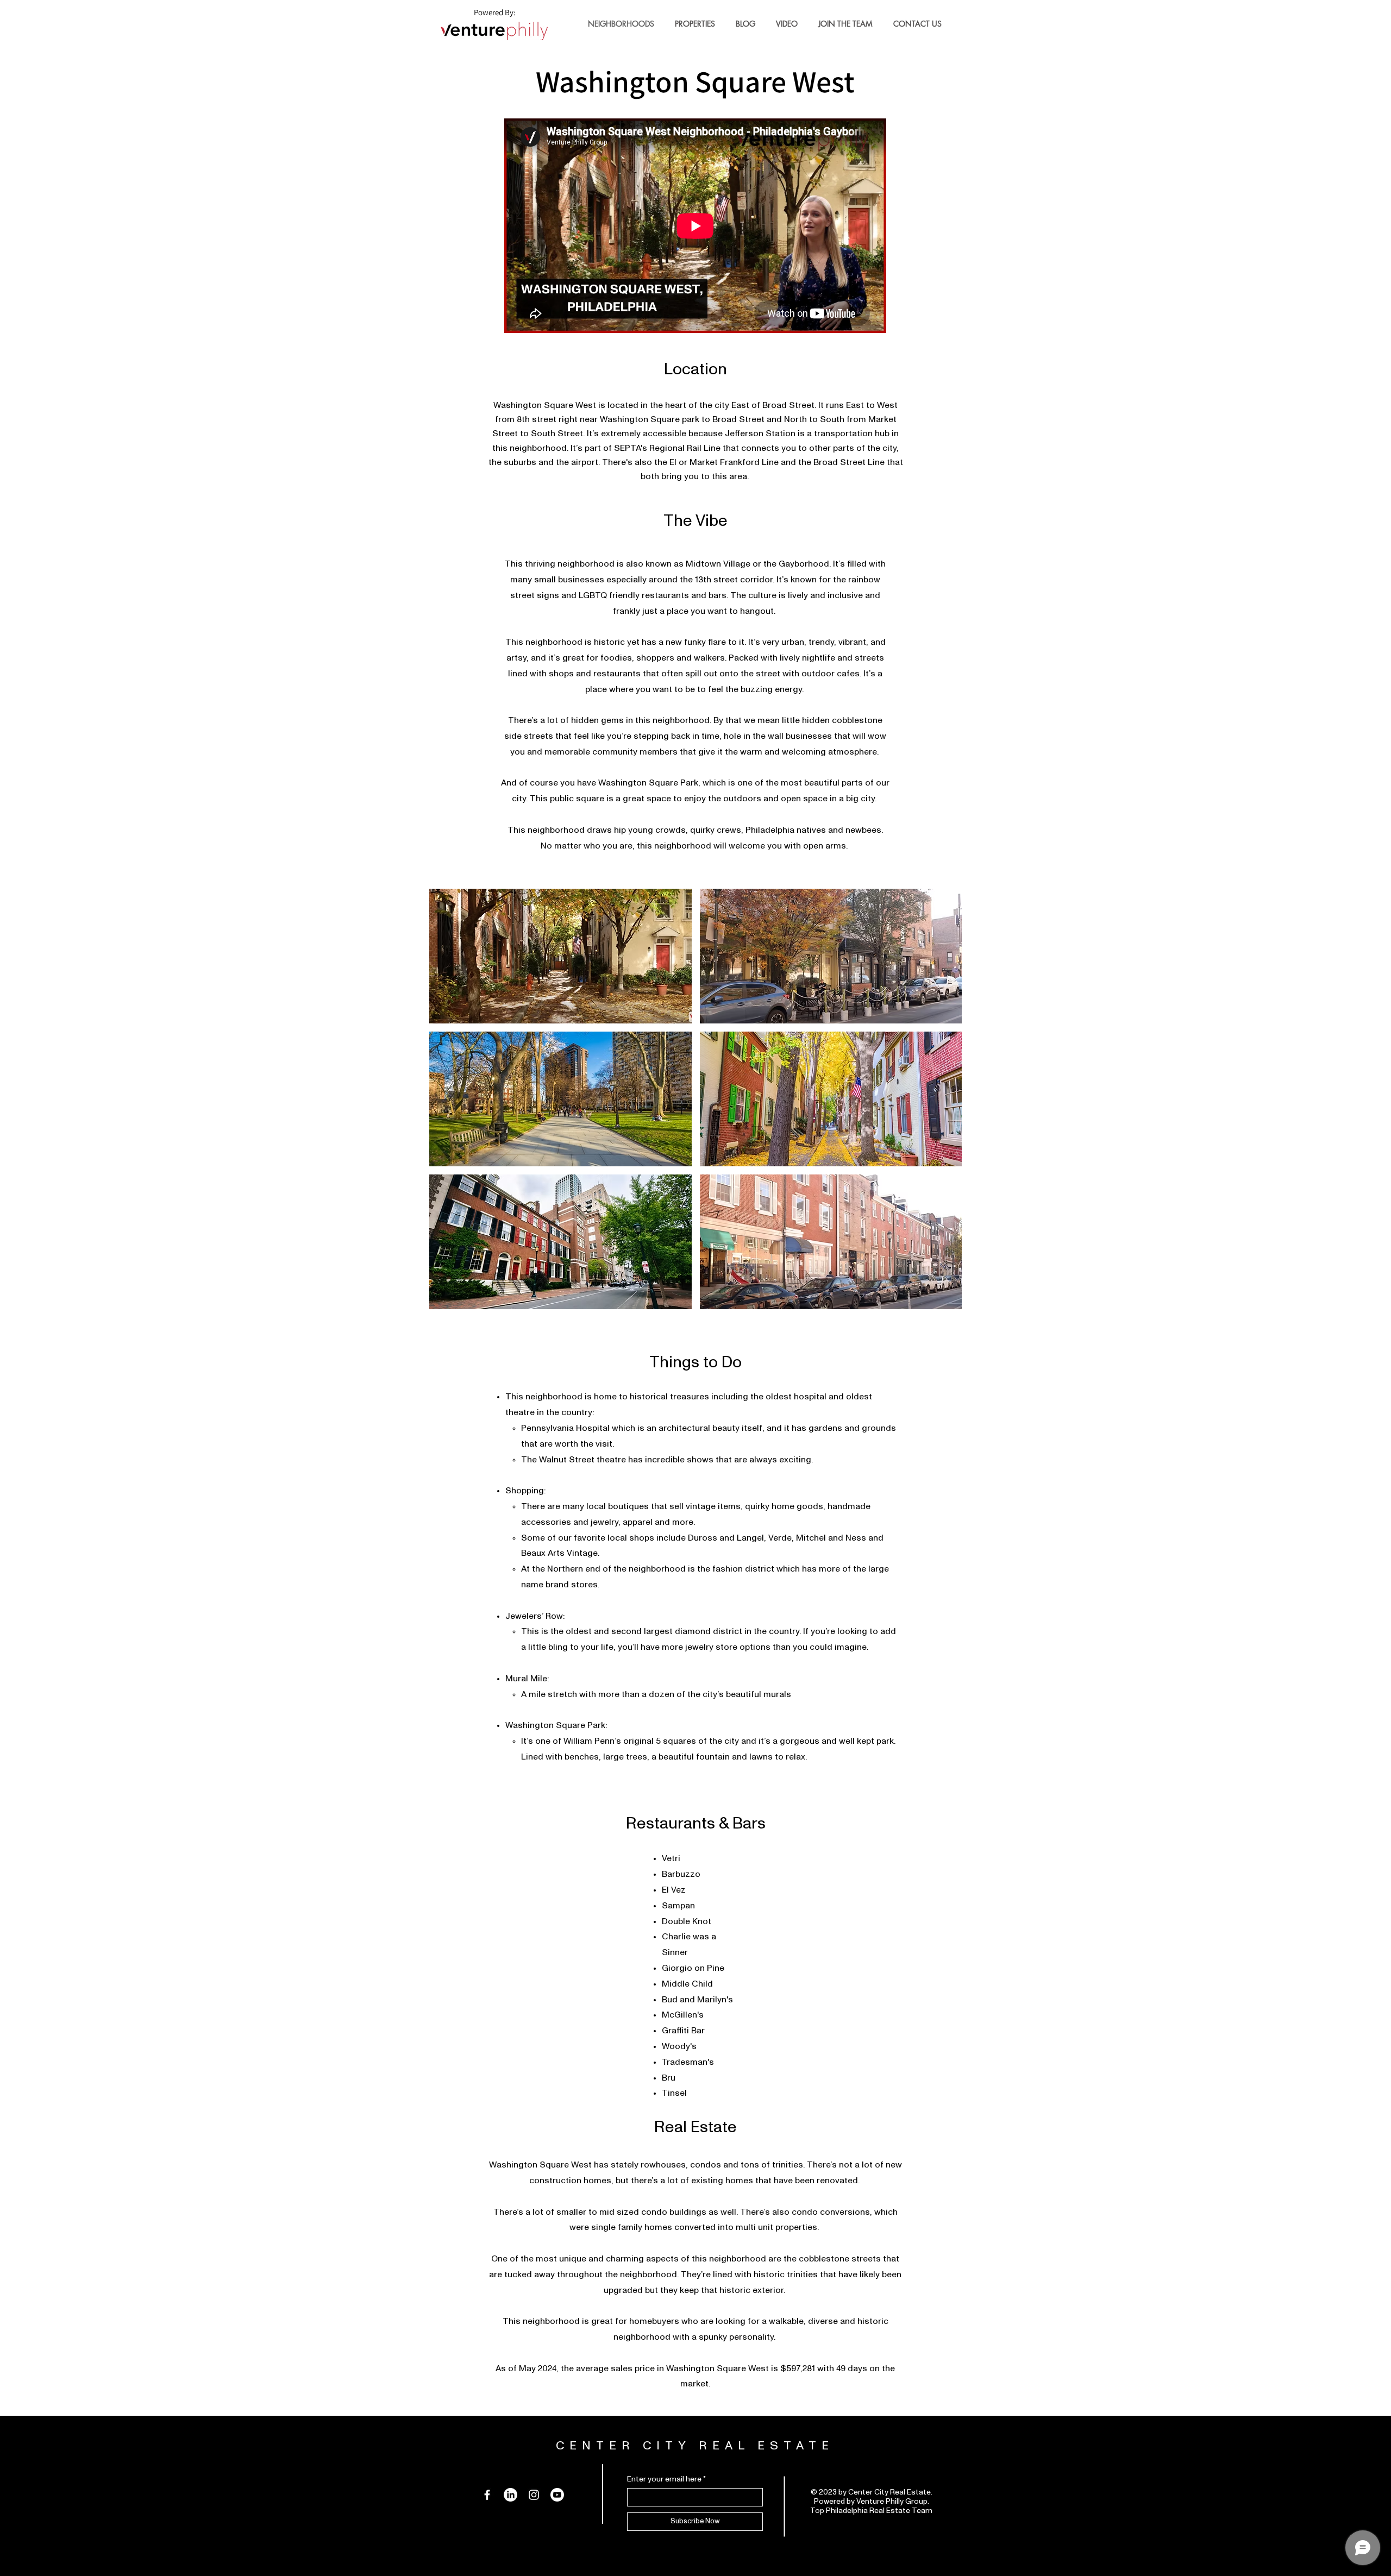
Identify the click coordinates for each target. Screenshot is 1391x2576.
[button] (560, 956)
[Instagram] (534, 2495)
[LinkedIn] (510, 2495)
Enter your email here (664, 2479)
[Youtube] (557, 2495)
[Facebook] (487, 2495)
